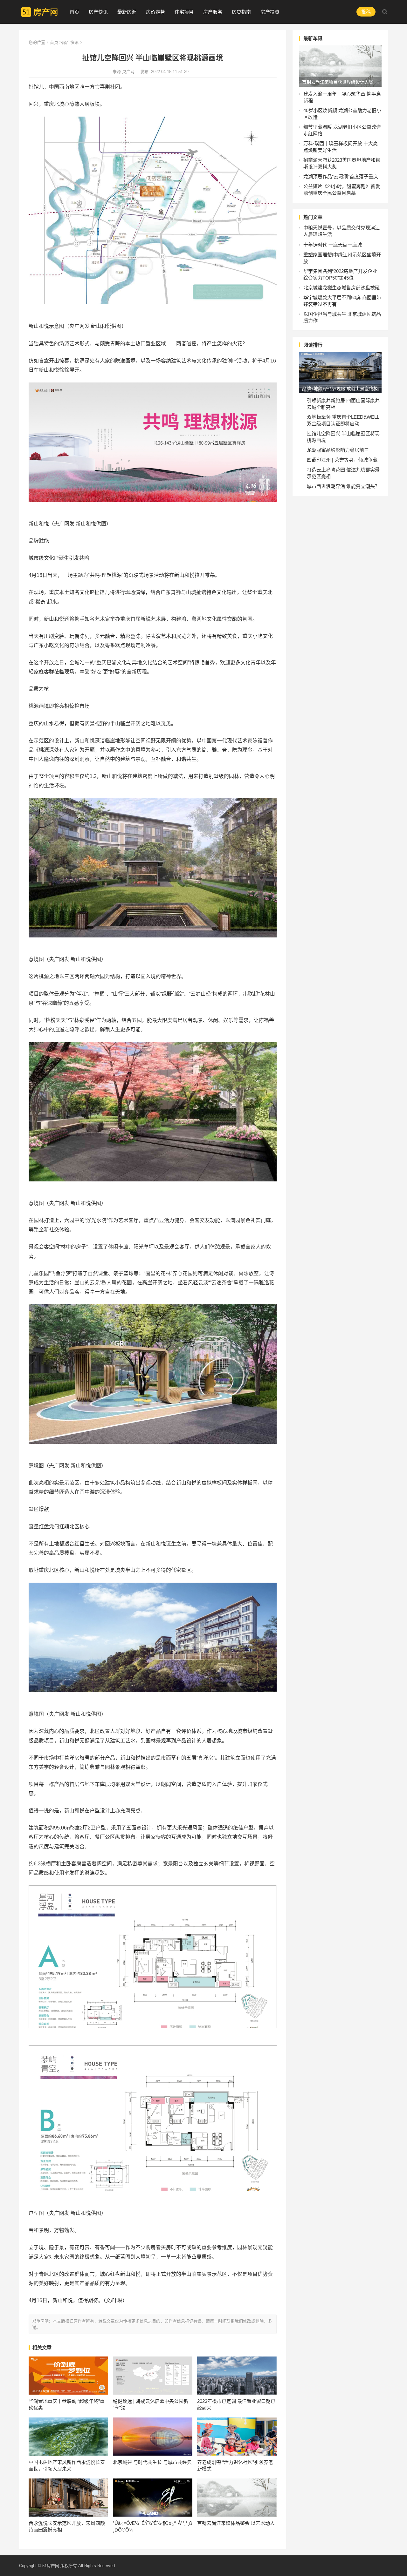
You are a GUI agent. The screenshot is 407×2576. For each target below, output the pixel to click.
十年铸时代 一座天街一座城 (333, 245)
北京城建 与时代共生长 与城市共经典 (152, 2462)
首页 (74, 12)
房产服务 (213, 12)
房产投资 (270, 12)
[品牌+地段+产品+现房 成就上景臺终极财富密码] (340, 373)
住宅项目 (184, 12)
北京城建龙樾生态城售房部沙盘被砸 (341, 288)
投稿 (366, 12)
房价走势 (155, 12)
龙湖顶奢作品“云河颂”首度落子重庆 (341, 176)
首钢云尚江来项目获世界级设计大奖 (338, 82)
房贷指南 (241, 12)
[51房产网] (39, 11)
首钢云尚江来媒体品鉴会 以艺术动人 (236, 2523)
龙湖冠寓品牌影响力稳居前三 (338, 450)
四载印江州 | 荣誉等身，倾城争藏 (342, 460)
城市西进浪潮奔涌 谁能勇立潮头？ (343, 486)
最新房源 (127, 12)
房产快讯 (98, 12)
